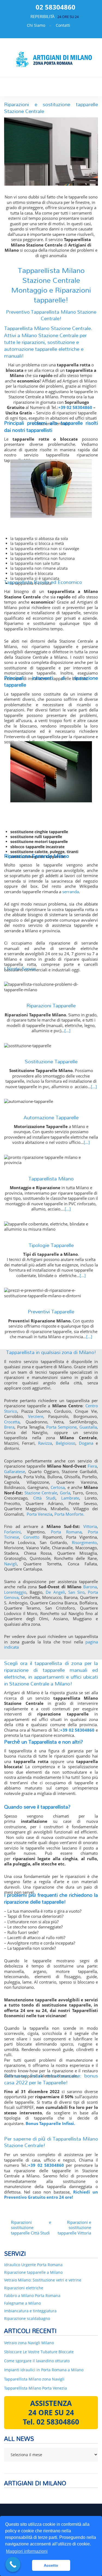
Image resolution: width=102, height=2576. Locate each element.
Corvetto (31, 1537)
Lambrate (70, 1498)
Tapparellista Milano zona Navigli (34, 2379)
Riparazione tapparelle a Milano (33, 2272)
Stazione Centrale (41, 1493)
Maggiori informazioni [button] (27, 2551)
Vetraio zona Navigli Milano (29, 2343)
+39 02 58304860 (75, 407)
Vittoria (90, 1526)
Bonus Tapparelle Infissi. (50, 2123)
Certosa (58, 1487)
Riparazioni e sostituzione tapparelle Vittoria (74, 2228)
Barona (90, 1587)
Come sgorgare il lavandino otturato (37, 2361)
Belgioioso (66, 1443)
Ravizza (45, 1443)
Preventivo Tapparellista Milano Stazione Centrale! (51, 315)
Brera (9, 1427)
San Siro (76, 1592)
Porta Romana (66, 1532)
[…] (67, 1031)
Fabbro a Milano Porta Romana (32, 2295)
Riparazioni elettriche (24, 2288)
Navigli (10, 1564)
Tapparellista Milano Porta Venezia (35, 2388)
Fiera (92, 1466)
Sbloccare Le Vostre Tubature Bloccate (39, 2352)
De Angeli (55, 1592)
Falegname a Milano (22, 2303)
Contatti (63, 25)
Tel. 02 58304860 (51, 2422)
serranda (71, 892)
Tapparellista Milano (51, 1178)
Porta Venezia (39, 1514)
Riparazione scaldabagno (27, 2318)
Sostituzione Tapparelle (51, 1061)
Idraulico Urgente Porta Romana (33, 2265)
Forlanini (12, 1532)
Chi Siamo (36, 25)
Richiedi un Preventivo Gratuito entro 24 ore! (51, 2195)
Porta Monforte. (69, 1514)
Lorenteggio (15, 1592)
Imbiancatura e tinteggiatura (30, 2311)
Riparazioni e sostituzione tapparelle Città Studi (31, 2228)
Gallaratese (15, 1471)
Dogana (86, 1443)
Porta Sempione (61, 1427)
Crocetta (12, 1422)
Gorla (65, 1493)
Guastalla (88, 1427)
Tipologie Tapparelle (51, 1245)
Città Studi (44, 1498)
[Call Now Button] (13, 2564)
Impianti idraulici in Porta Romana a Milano (44, 2370)
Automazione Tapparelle (51, 1117)
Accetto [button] (51, 2565)
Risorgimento (84, 1542)
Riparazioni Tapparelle (51, 1005)
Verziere (36, 1416)
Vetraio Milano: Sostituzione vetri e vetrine (43, 2280)
